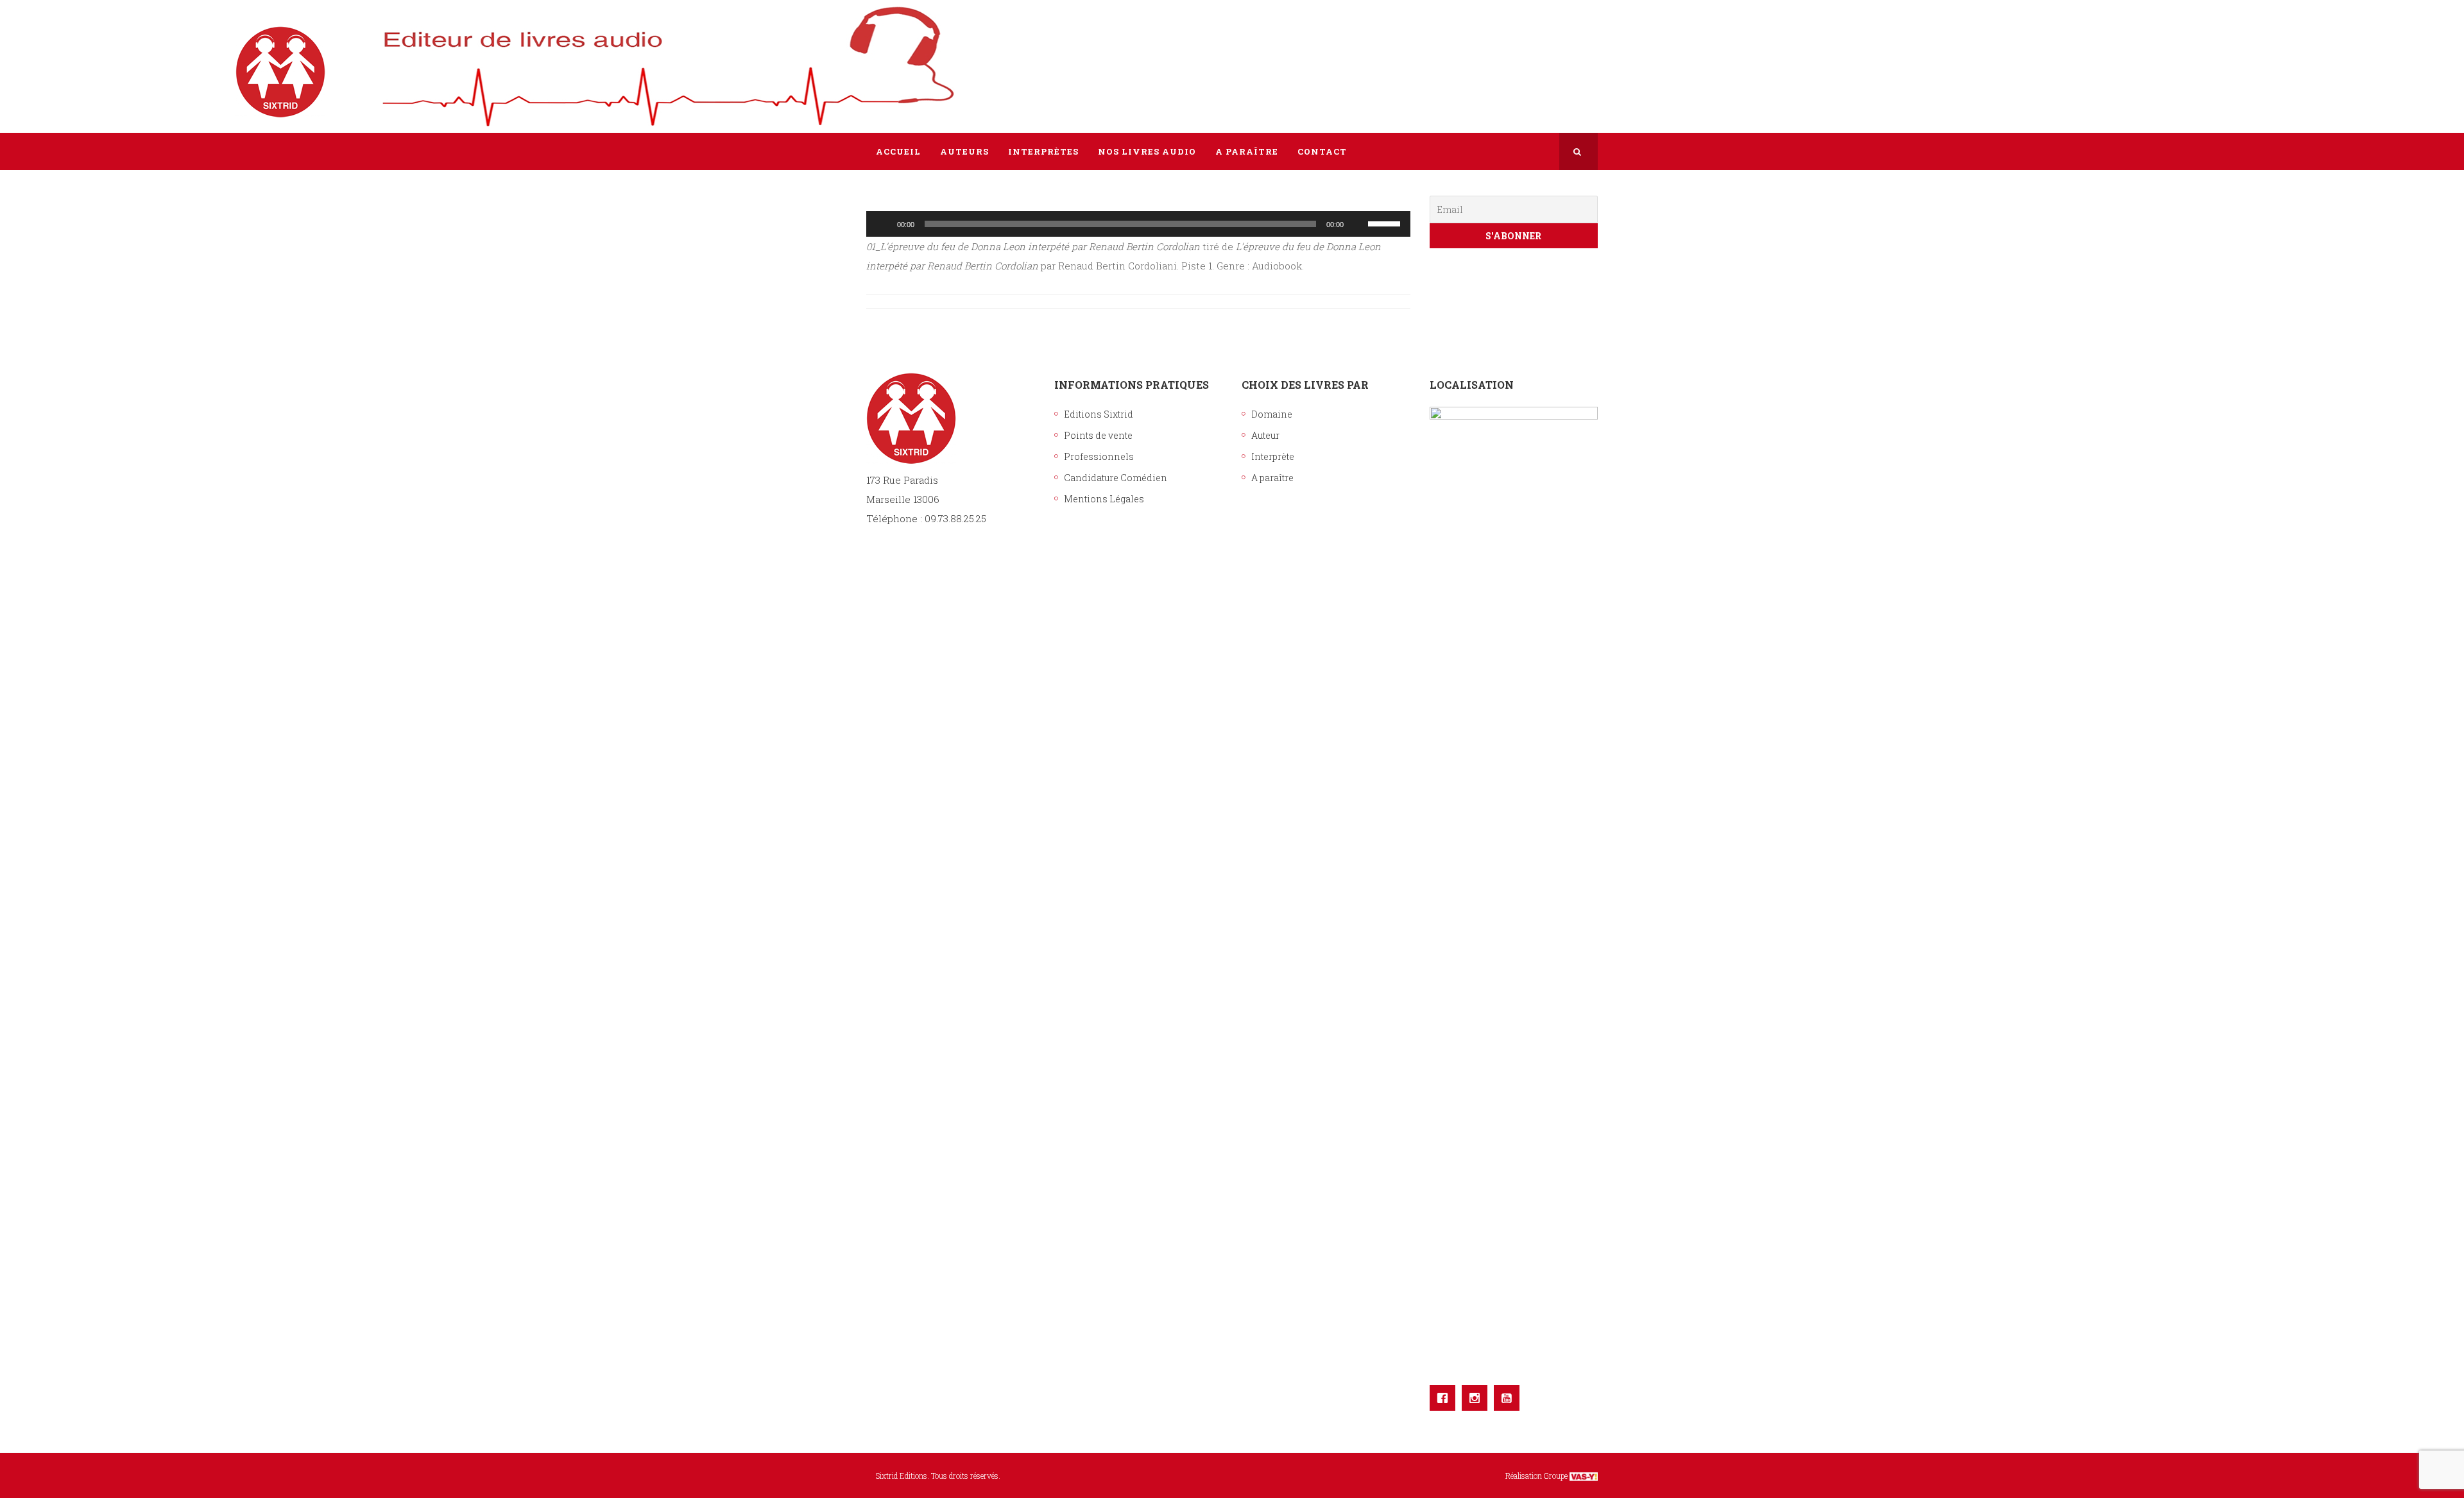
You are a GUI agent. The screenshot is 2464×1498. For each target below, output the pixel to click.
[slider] (1386, 223)
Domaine (1272, 414)
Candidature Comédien (1116, 478)
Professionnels (1099, 456)
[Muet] (1358, 224)
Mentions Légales (1104, 499)
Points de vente (1098, 435)
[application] (1138, 224)
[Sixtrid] (911, 58)
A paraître (1272, 478)
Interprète (1273, 456)
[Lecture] (883, 224)
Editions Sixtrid (1099, 414)
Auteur (1265, 435)
